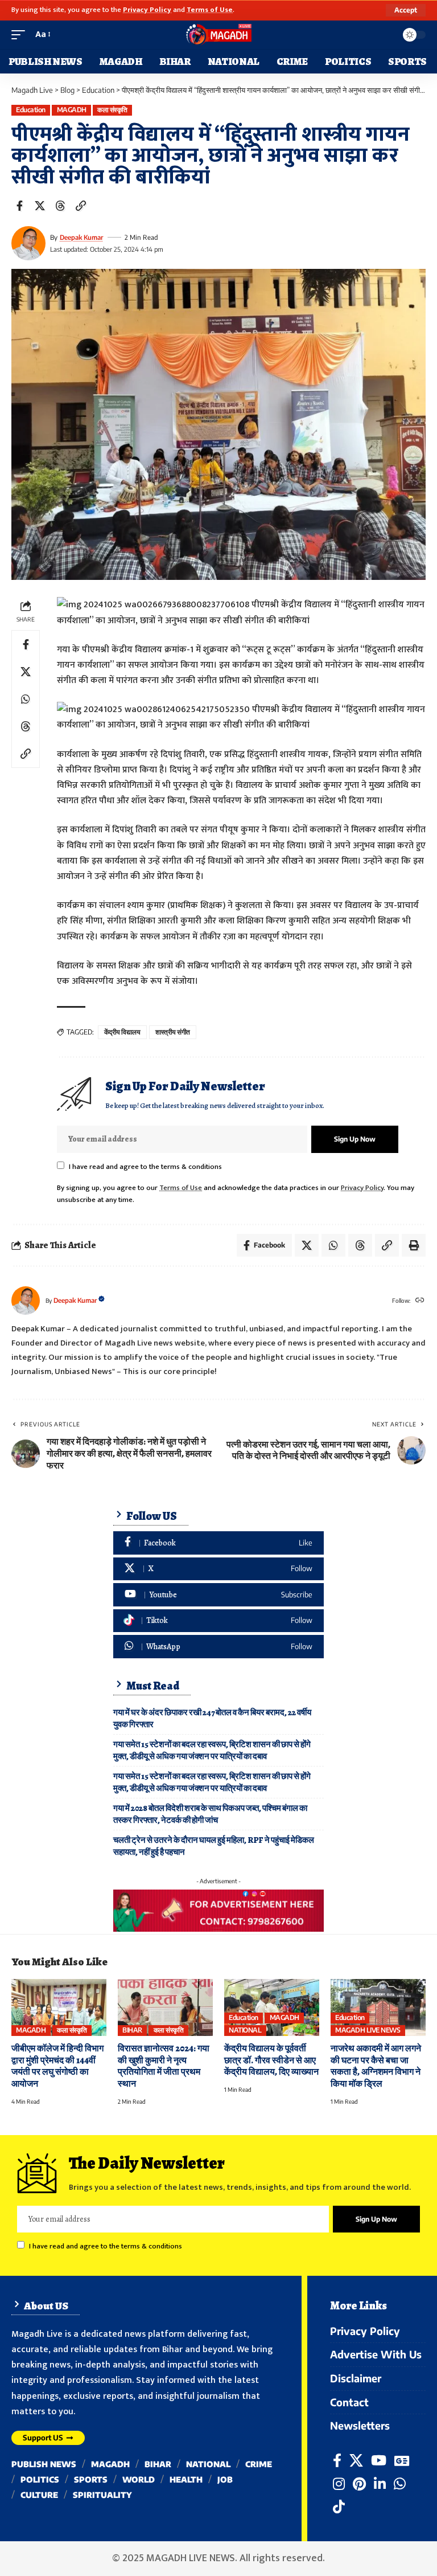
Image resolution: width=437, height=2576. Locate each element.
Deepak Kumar (81, 237)
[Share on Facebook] (19, 206)
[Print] (414, 1245)
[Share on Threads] (60, 206)
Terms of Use (210, 10)
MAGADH (72, 110)
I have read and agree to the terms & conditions (145, 1167)
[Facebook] (218, 1543)
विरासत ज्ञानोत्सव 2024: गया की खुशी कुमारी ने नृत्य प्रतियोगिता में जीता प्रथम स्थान (164, 2066)
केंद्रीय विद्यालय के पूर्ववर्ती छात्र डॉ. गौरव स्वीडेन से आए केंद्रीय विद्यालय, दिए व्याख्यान (271, 2060)
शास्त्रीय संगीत (173, 1032)
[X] (218, 1569)
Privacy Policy (147, 10)
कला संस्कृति (112, 110)
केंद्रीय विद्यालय (122, 1032)
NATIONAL (245, 2030)
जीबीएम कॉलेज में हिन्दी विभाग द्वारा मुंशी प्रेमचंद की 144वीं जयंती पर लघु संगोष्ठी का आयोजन (57, 2066)
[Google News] (402, 2461)
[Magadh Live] (218, 35)
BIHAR (132, 2030)
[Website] (420, 1301)
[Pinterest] (359, 2484)
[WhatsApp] (218, 1647)
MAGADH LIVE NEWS (368, 2030)
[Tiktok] (218, 1621)
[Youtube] (218, 1595)
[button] (406, 10)
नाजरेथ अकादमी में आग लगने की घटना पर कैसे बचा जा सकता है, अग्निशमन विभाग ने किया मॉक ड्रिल (376, 2066)
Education (31, 110)
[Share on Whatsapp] (26, 699)
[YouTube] (379, 2461)
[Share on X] (40, 206)
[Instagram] (339, 2484)
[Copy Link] (81, 206)
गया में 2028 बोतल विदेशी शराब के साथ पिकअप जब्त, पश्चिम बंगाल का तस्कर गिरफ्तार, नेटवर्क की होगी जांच (210, 1814)
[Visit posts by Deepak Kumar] (28, 243)
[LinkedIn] (380, 2484)
